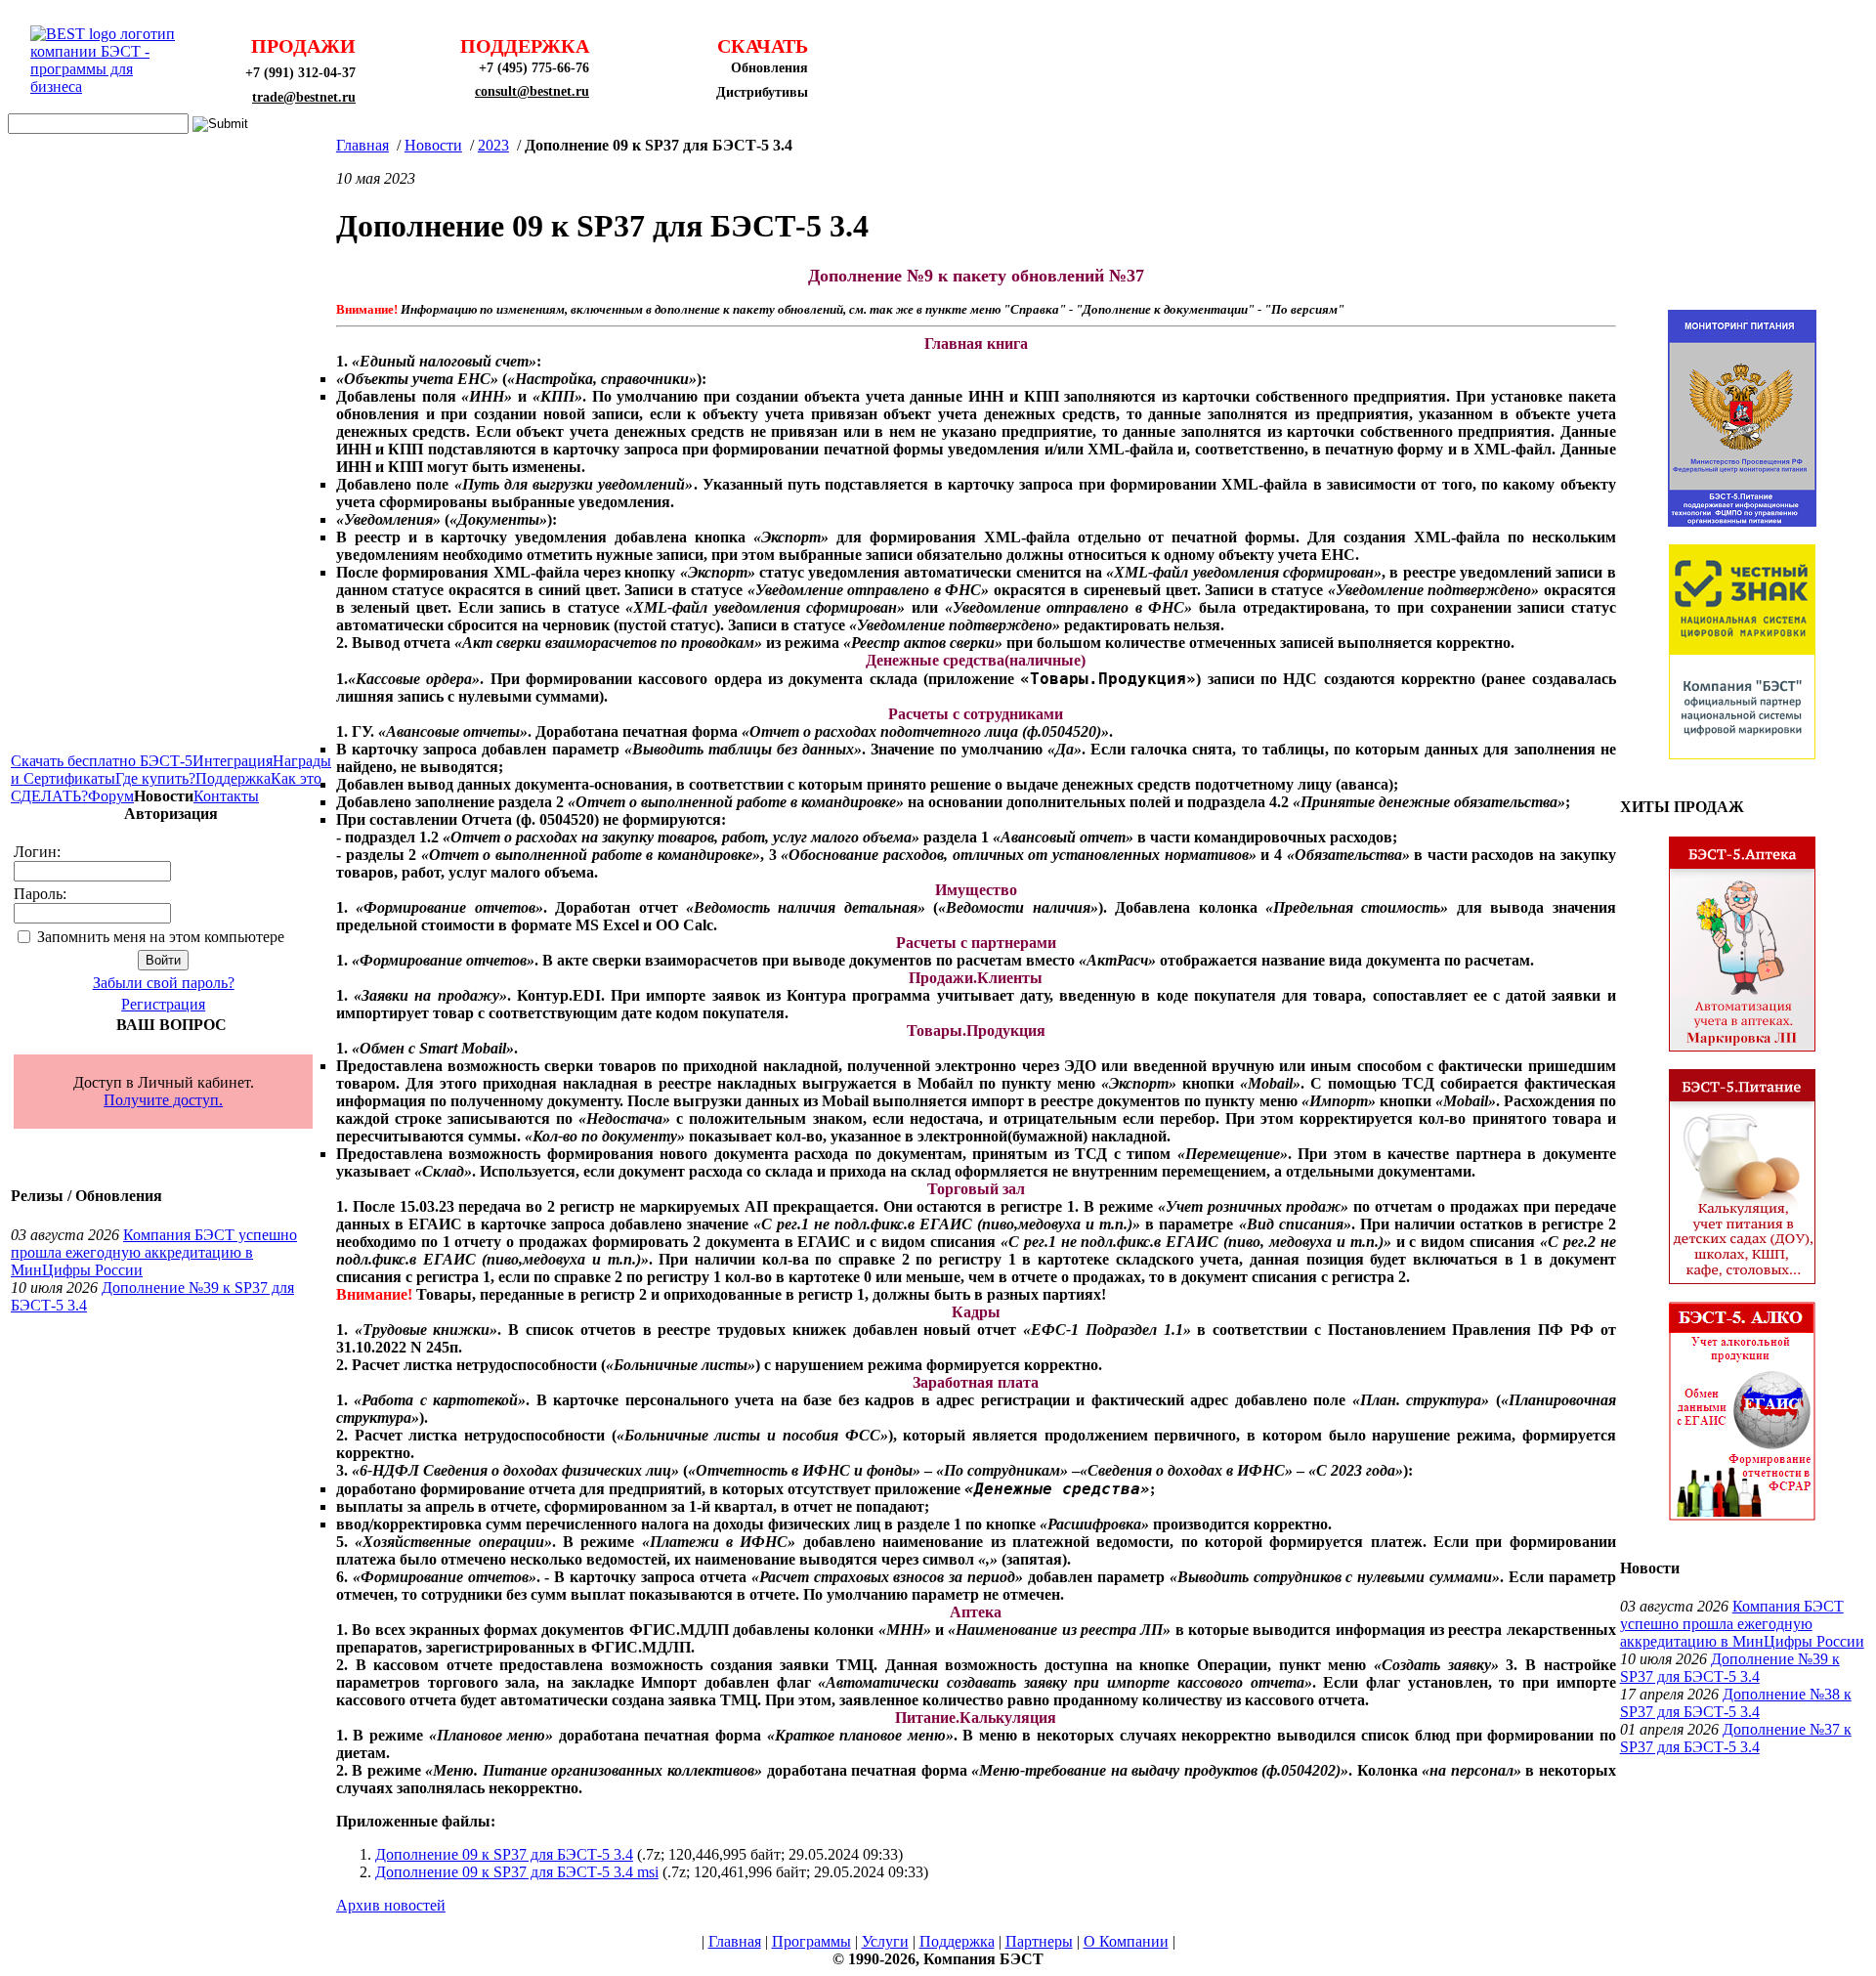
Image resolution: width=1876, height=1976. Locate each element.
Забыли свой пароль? (164, 983)
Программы (811, 1941)
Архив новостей (391, 1905)
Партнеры (1039, 1941)
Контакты (226, 796)
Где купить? (155, 778)
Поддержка (233, 778)
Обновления (769, 68)
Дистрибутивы (762, 92)
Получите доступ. (163, 1100)
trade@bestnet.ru (304, 97)
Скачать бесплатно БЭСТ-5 (102, 761)
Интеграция (233, 761)
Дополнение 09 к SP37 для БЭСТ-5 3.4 (504, 1854)
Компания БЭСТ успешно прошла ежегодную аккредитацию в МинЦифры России (154, 1252)
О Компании (1126, 1941)
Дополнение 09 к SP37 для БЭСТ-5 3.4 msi (517, 1872)
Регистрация (163, 1004)
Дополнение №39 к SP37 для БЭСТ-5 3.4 (1730, 1668)
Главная (362, 145)
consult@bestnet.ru (532, 91)
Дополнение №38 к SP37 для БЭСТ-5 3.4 (1736, 1703)
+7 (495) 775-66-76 (534, 68)
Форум (111, 796)
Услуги (885, 1941)
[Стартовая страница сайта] (108, 86)
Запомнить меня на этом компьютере (161, 937)
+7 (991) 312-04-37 (300, 73)
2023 (493, 145)
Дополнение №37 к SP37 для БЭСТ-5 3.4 (1736, 1738)
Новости (433, 145)
